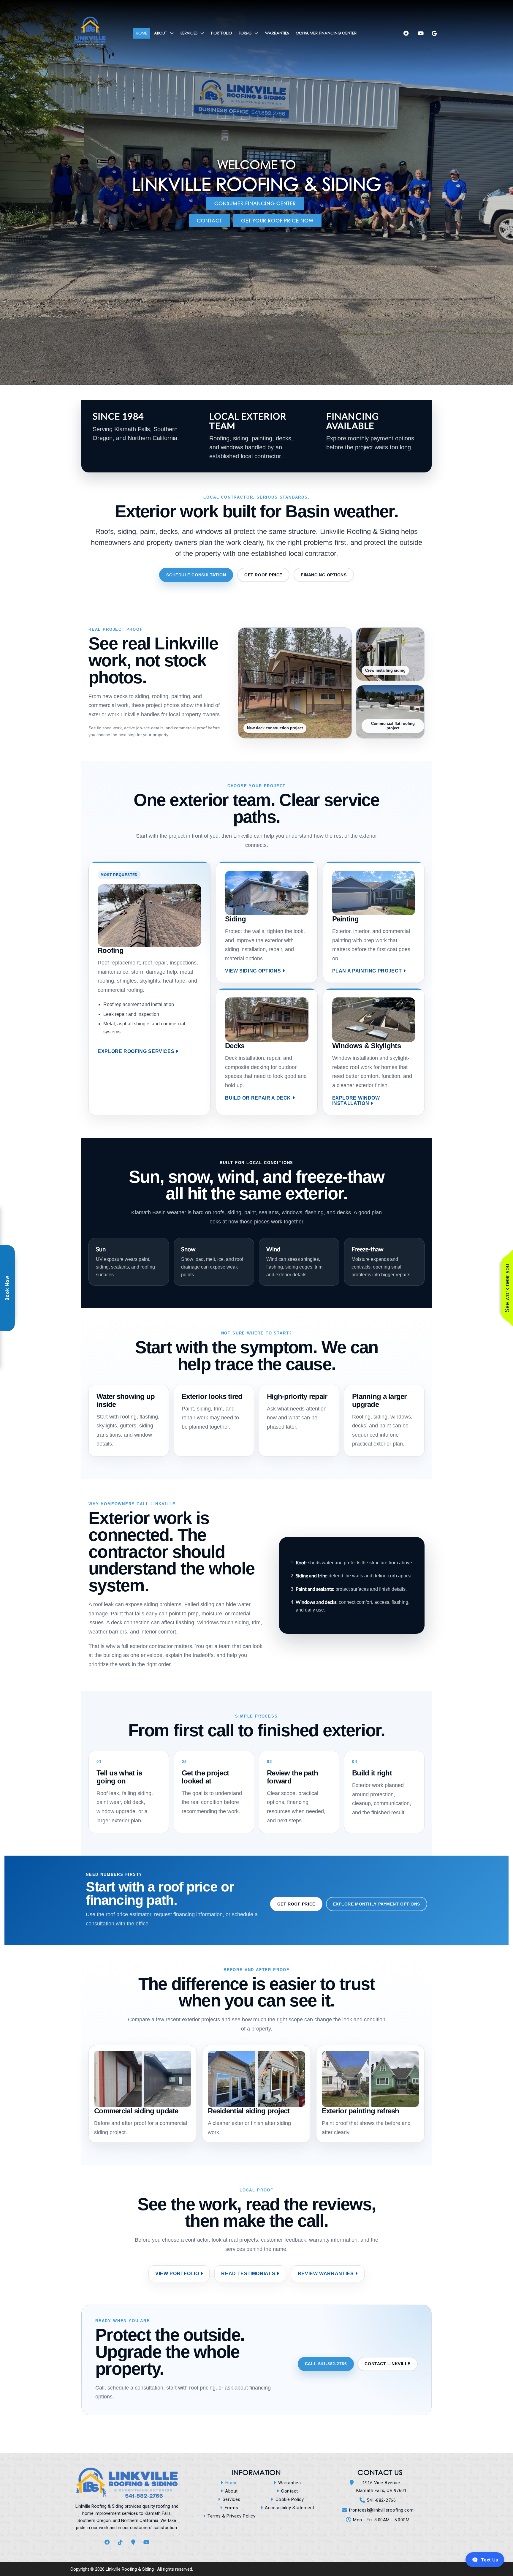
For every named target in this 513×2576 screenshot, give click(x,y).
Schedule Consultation (196, 575)
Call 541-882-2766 (326, 2364)
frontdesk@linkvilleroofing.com (381, 2510)
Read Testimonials (248, 2274)
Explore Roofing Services (136, 1051)
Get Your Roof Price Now (277, 220)
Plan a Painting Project (367, 971)
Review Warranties (326, 2274)
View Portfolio (177, 2274)
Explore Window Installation (356, 1101)
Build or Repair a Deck (258, 1098)
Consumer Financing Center (255, 203)
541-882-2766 (381, 2500)
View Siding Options (253, 971)
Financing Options (324, 575)
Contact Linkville (388, 2364)
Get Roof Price (263, 575)
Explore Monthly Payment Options (377, 1904)
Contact (209, 220)
